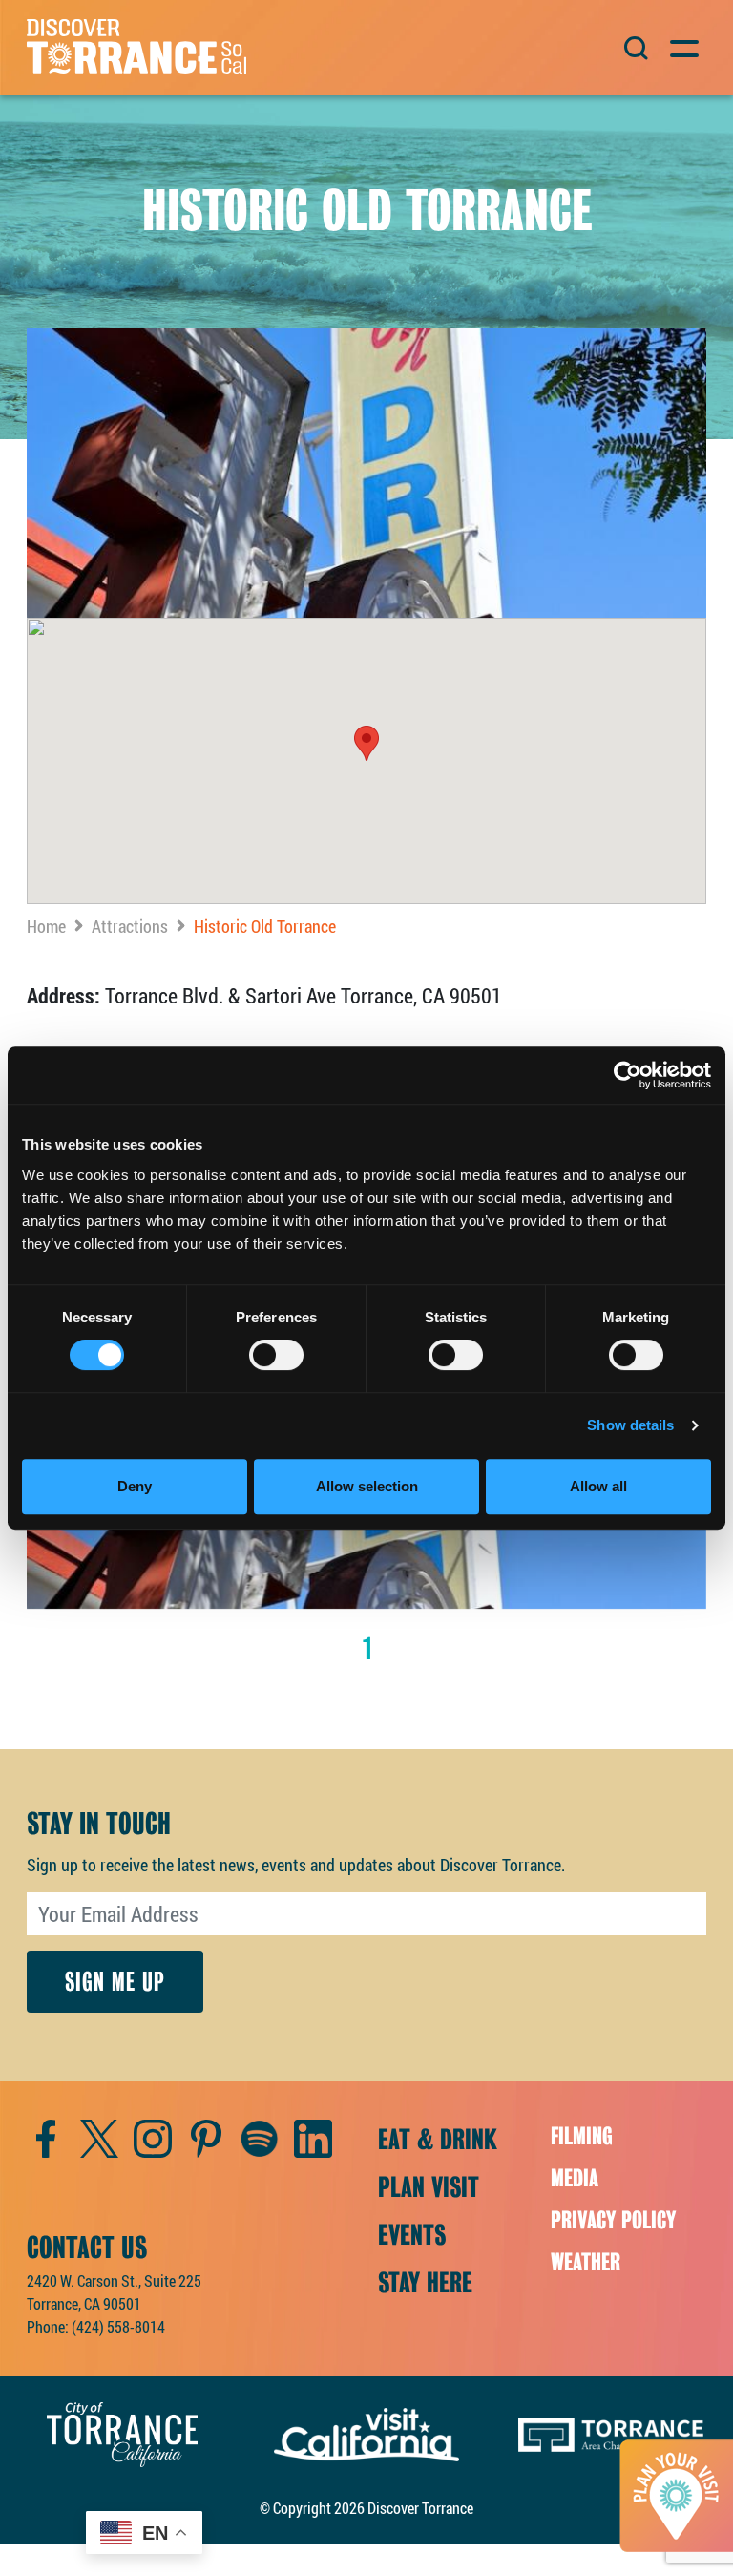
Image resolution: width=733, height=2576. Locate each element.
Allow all (598, 1486)
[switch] (276, 1355)
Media (575, 2178)
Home (46, 926)
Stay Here (425, 2283)
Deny (135, 1486)
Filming (582, 2136)
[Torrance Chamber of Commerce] (611, 2432)
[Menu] (683, 46)
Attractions (130, 926)
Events (412, 2235)
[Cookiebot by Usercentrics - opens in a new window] (628, 1075)
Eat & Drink (438, 2140)
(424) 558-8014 (118, 2326)
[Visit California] (366, 2432)
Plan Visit (429, 2187)
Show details (630, 1425)
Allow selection (367, 1486)
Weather (586, 2262)
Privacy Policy (613, 2220)
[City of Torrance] (122, 2432)
